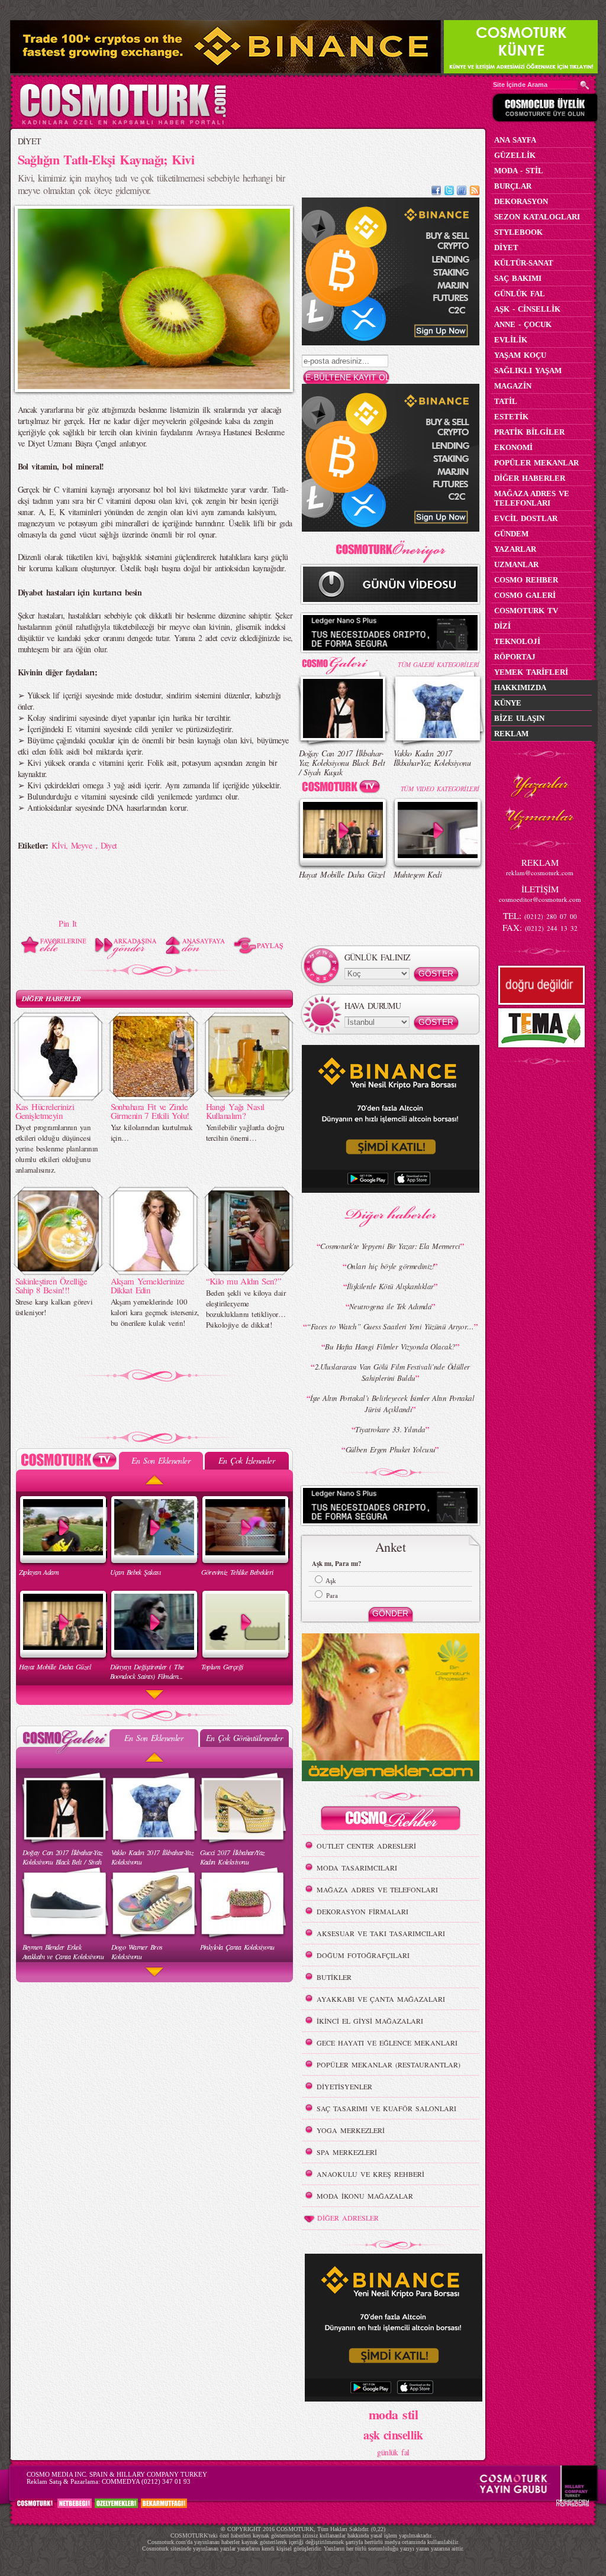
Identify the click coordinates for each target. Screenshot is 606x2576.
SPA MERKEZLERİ (347, 2152)
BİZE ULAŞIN (519, 718)
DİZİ (502, 626)
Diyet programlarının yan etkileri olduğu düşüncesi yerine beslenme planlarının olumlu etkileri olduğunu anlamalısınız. (57, 1148)
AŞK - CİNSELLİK (527, 309)
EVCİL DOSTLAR (526, 518)
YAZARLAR (515, 549)
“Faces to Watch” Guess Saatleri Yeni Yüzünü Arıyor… (390, 1326)
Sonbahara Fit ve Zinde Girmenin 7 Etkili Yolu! (150, 1111)
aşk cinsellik (393, 2435)
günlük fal (393, 2452)
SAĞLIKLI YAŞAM (528, 370)
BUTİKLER (334, 1977)
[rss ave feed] (475, 192)
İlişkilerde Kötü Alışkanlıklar (390, 1286)
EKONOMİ (513, 447)
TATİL (506, 401)
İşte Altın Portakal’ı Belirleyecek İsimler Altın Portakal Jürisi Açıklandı (392, 1404)
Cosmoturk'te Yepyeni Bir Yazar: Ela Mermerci (390, 1246)
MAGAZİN (513, 386)
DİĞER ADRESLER (348, 2218)
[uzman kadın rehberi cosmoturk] (391, 1820)
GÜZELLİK (515, 155)
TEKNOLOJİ (517, 641)
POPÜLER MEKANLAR (536, 463)
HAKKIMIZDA (520, 687)
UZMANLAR (516, 564)
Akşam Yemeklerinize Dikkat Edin (148, 1285)
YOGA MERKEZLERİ (351, 2130)
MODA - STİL (519, 171)
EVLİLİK (511, 340)
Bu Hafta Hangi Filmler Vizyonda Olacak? (390, 1347)
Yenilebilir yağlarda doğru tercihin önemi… (245, 1132)
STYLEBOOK (518, 232)
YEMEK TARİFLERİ (531, 672)
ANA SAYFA (515, 140)
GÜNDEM (511, 534)
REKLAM (511, 734)
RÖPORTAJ (515, 657)
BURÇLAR (513, 186)
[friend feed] (462, 192)
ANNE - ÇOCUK (523, 324)
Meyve (83, 845)
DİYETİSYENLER (344, 2086)
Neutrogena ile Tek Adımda (390, 1306)
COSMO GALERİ (525, 595)
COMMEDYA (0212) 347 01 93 (146, 2481)
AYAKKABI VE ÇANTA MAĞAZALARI (381, 1999)
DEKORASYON (521, 201)
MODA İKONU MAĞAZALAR (365, 2196)
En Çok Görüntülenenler (244, 1738)
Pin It (68, 923)
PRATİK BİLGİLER (529, 432)
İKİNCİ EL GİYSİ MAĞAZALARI (370, 2021)
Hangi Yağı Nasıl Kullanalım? (235, 1111)
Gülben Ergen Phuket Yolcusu (391, 1449)
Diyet (109, 845)
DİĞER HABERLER (51, 999)
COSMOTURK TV (526, 611)
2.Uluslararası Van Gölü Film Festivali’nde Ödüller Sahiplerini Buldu (392, 1372)
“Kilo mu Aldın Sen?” (244, 1281)
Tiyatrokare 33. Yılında (390, 1429)
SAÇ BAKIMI (518, 278)
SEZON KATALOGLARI (537, 217)
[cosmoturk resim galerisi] (343, 661)
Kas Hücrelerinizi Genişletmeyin (45, 1111)
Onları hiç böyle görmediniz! (390, 1266)
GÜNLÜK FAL (520, 294)
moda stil (393, 2414)
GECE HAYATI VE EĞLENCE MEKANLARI (387, 2043)
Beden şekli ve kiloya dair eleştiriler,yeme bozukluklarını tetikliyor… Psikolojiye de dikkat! (246, 1309)
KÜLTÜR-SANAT (524, 263)
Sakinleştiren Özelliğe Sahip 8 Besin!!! (51, 1285)
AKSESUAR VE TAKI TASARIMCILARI (381, 1933)
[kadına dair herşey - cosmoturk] (123, 123)
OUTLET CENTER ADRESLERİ (366, 1846)
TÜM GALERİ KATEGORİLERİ (438, 664)
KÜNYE (508, 703)
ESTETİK (511, 417)
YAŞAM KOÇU (520, 355)
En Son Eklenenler (161, 1460)
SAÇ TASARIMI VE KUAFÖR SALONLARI (386, 2108)
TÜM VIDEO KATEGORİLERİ (440, 789)
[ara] (585, 85)
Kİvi (59, 845)
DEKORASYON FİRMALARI (362, 1911)
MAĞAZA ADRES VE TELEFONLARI (377, 1889)
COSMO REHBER (526, 580)
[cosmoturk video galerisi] (343, 789)
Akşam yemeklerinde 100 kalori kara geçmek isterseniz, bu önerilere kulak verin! (155, 1312)
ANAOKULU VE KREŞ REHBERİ (370, 2174)
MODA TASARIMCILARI (357, 1868)
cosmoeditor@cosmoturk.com (540, 899)
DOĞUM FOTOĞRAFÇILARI (363, 1955)
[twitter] (449, 192)
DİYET (30, 141)
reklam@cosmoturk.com (540, 873)
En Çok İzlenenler (246, 1460)
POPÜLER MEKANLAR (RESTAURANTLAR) (389, 2064)
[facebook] (436, 192)
